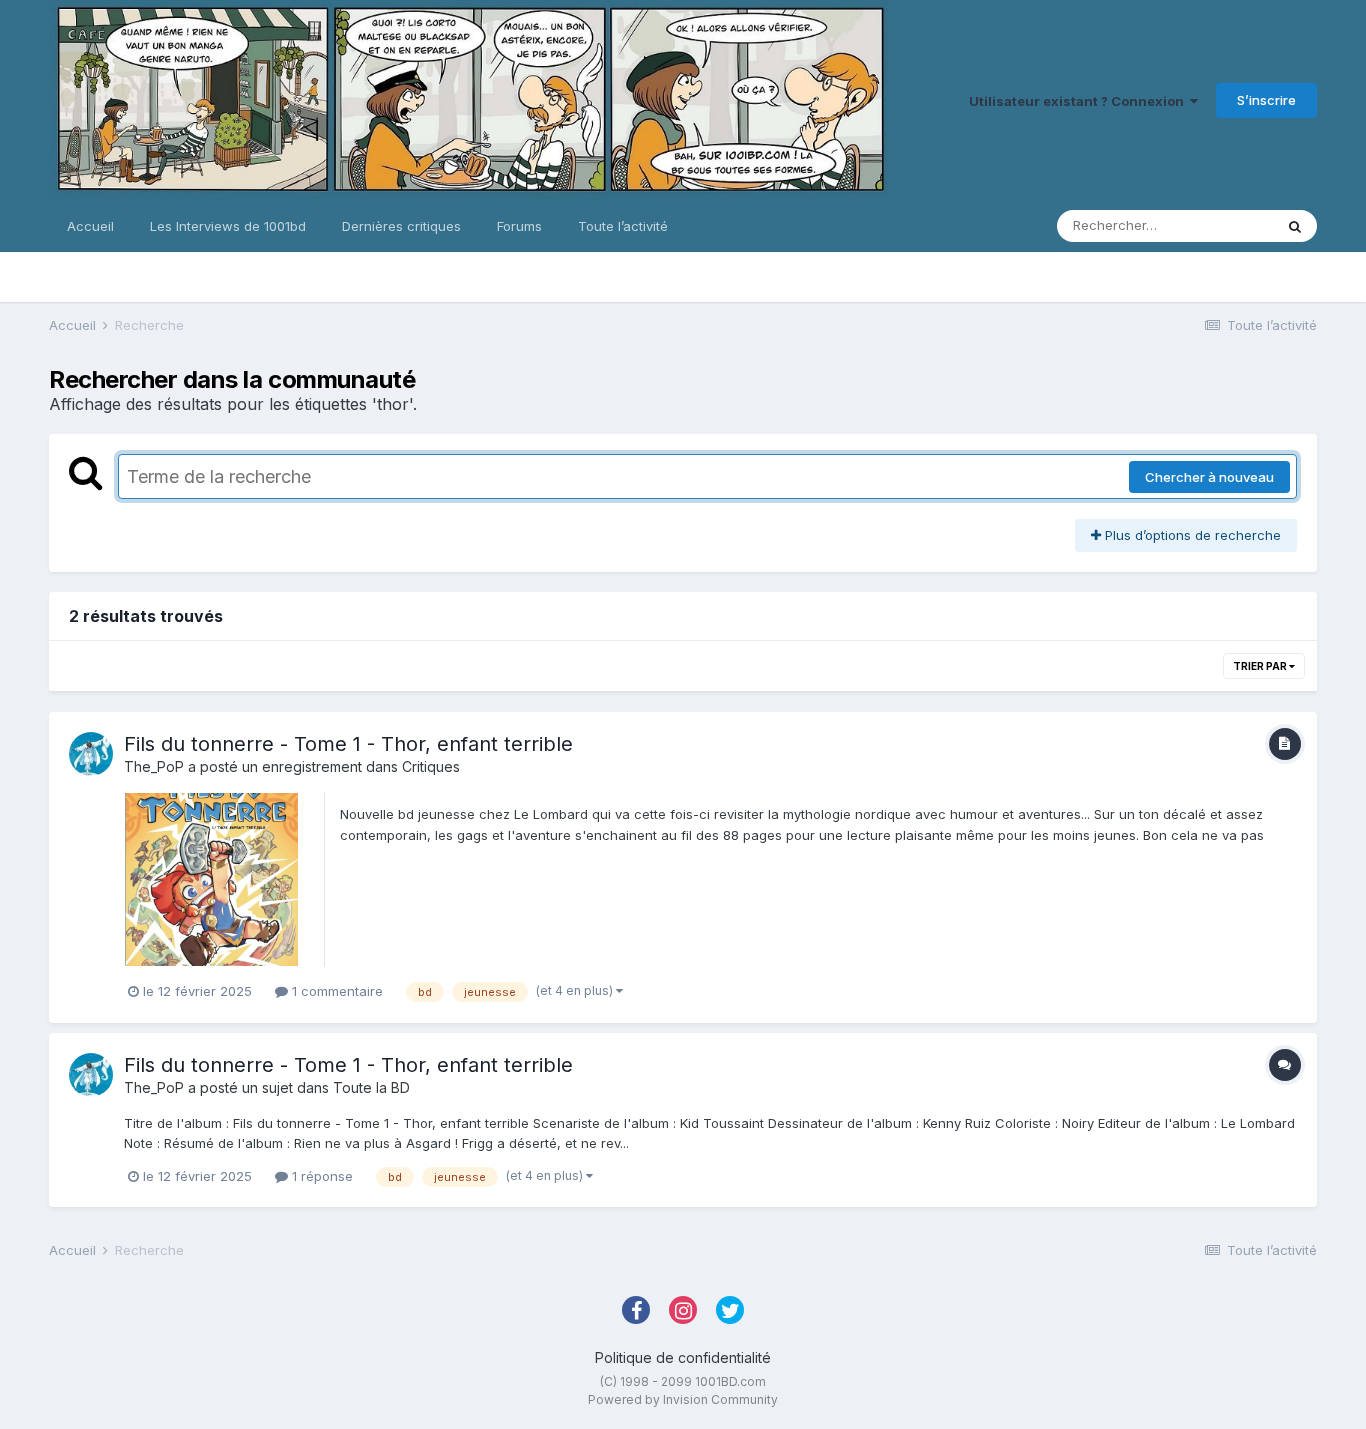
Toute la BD (371, 1087)
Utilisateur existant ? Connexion (1079, 101)
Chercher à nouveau (1209, 477)
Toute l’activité (623, 226)
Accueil (90, 226)
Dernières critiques (401, 226)
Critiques (431, 766)
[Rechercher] (1295, 226)
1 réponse (320, 1176)
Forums (519, 226)
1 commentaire (335, 991)
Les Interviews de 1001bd (228, 226)
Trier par (1261, 666)
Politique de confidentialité (683, 1357)
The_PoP (154, 766)
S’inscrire (1266, 100)
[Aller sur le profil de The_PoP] (91, 754)
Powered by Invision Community (683, 1399)
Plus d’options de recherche (1191, 535)
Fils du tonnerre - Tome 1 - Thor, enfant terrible (348, 744)
